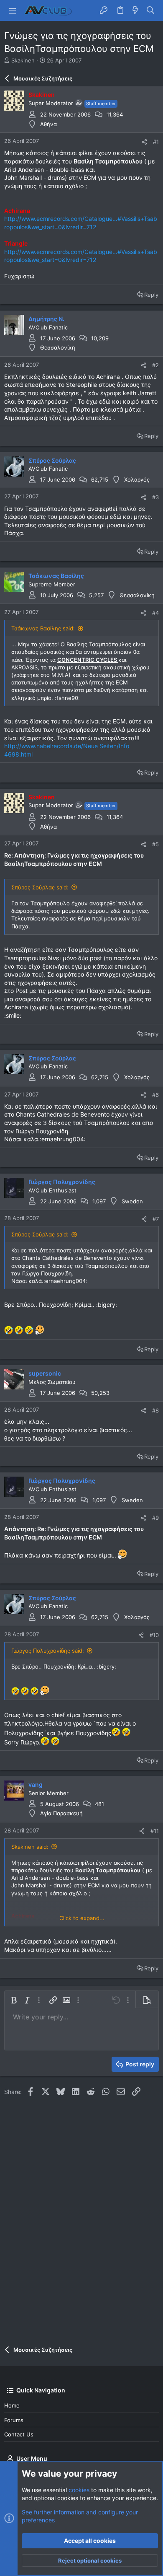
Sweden (132, 1201)
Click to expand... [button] (82, 1918)
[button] (13, 10)
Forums (14, 2420)
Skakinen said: (30, 1847)
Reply (151, 295)
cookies (79, 2490)
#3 (155, 497)
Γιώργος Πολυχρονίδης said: (48, 1651)
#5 (155, 844)
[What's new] (135, 10)
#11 (155, 1831)
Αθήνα (48, 124)
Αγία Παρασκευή (61, 1813)
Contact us (19, 2434)
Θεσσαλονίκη (58, 347)
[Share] (144, 142)
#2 (155, 365)
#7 (156, 1219)
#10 (154, 1635)
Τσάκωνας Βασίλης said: (43, 628)
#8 (155, 1410)
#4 (155, 613)
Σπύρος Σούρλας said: (40, 887)
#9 (155, 1518)
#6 (155, 1095)
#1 (156, 142)
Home (12, 2405)
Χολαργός (137, 479)
